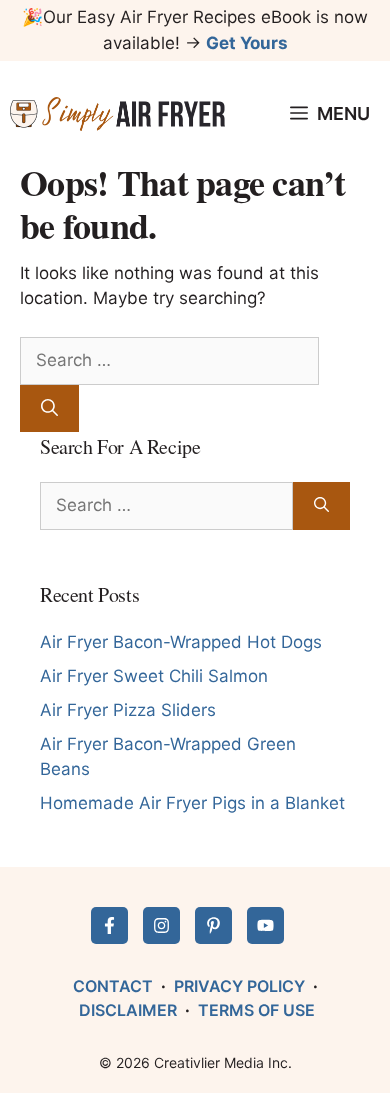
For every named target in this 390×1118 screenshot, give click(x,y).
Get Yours (247, 43)
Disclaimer (128, 1010)
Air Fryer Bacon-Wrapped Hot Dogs (181, 642)
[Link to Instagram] (161, 925)
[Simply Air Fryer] (117, 114)
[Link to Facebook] (109, 925)
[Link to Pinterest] (213, 925)
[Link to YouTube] (265, 925)
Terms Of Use (256, 1010)
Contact (113, 986)
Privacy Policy (239, 986)
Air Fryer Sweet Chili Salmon (154, 676)
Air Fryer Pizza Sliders (128, 710)
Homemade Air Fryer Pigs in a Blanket (192, 803)
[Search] (49, 409)
